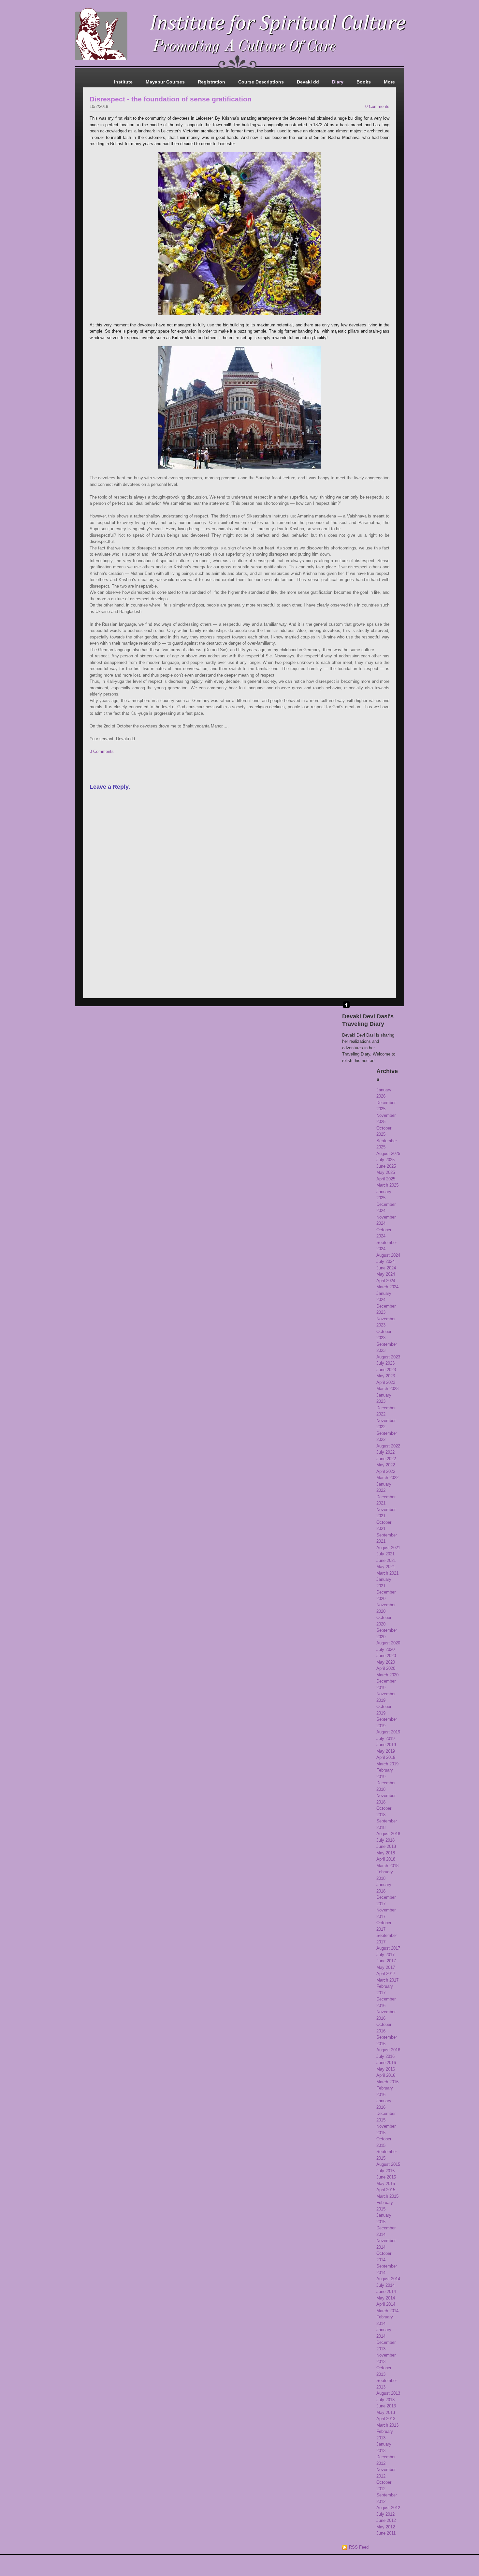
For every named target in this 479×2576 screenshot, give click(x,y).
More (389, 82)
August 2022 (388, 1446)
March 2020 (387, 1675)
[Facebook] (346, 1005)
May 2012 (386, 2527)
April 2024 (386, 1281)
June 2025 (386, 1166)
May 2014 (386, 2298)
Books (364, 82)
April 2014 (386, 2304)
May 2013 (386, 2412)
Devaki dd (308, 82)
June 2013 (386, 2406)
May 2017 (386, 1967)
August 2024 (388, 1255)
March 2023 (387, 1389)
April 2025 (386, 1179)
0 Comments (377, 106)
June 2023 (386, 1370)
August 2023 (388, 1357)
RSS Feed (359, 2547)
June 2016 (386, 2063)
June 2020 (386, 1656)
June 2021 (386, 1560)
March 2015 (387, 2196)
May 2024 (386, 1274)
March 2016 (387, 2082)
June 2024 (386, 1268)
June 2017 (386, 1961)
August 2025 (388, 1153)
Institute (123, 82)
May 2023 (386, 1376)
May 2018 (386, 1853)
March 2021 (387, 1573)
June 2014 (386, 2291)
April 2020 (386, 1668)
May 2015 (386, 2184)
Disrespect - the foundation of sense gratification (171, 99)
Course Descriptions (261, 82)
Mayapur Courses (165, 82)
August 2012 (388, 2508)
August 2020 (388, 1643)
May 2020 (386, 1662)
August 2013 (388, 2393)
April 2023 (386, 1382)
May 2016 (386, 2069)
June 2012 (386, 2520)
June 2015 (386, 2177)
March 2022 (387, 1478)
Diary (338, 82)
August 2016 (388, 2050)
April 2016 (386, 2075)
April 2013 (386, 2419)
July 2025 (385, 1160)
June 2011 (386, 2533)
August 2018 (388, 1834)
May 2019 (386, 1751)
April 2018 (386, 1859)
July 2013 (385, 2400)
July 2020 (385, 1649)
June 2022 (386, 1459)
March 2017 (387, 1980)
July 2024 (385, 1261)
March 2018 (387, 1866)
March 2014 (387, 2311)
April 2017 (386, 1974)
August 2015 (388, 2164)
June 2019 (386, 1745)
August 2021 (388, 1548)
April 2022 (386, 1471)
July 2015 (385, 2171)
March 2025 (387, 1185)
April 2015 (386, 2190)
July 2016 (385, 2056)
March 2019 (387, 1764)
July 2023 (385, 1363)
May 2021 (386, 1567)
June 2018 (386, 1846)
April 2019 (386, 1757)
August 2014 (388, 2279)
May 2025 (386, 1172)
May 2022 (386, 1465)
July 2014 (385, 2285)
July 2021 (385, 1554)
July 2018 (385, 1840)
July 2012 (385, 2514)
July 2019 (385, 1738)
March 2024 (387, 1287)
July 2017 (385, 1955)
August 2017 (388, 1948)
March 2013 (387, 2425)
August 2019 (388, 1732)
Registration (211, 82)
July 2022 (385, 1452)
